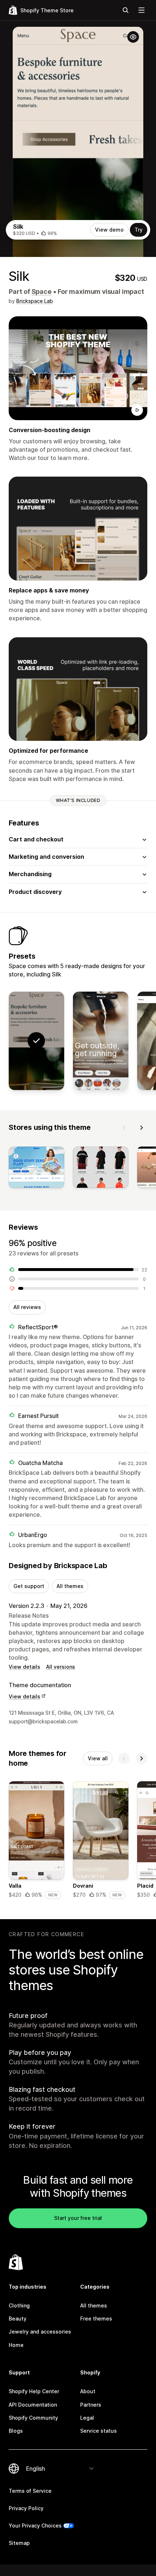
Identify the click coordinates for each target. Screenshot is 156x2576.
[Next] (141, 1128)
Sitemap (19, 2543)
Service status (98, 2431)
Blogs (16, 2431)
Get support (29, 1586)
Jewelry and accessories (40, 2332)
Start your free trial (78, 2218)
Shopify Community (33, 2418)
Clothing (19, 2305)
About (88, 2391)
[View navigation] (141, 10)
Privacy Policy (26, 2508)
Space (42, 292)
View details (24, 1667)
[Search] (126, 10)
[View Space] (101, 1041)
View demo (109, 230)
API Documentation (33, 2405)
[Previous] (124, 1128)
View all (98, 1758)
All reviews (27, 1307)
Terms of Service (30, 2491)
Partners (91, 2405)
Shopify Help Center (34, 2391)
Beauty (18, 2319)
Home (16, 2345)
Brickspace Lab (35, 301)
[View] (36, 1169)
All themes (70, 1586)
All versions (61, 1667)
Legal (87, 2418)
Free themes (96, 2319)
